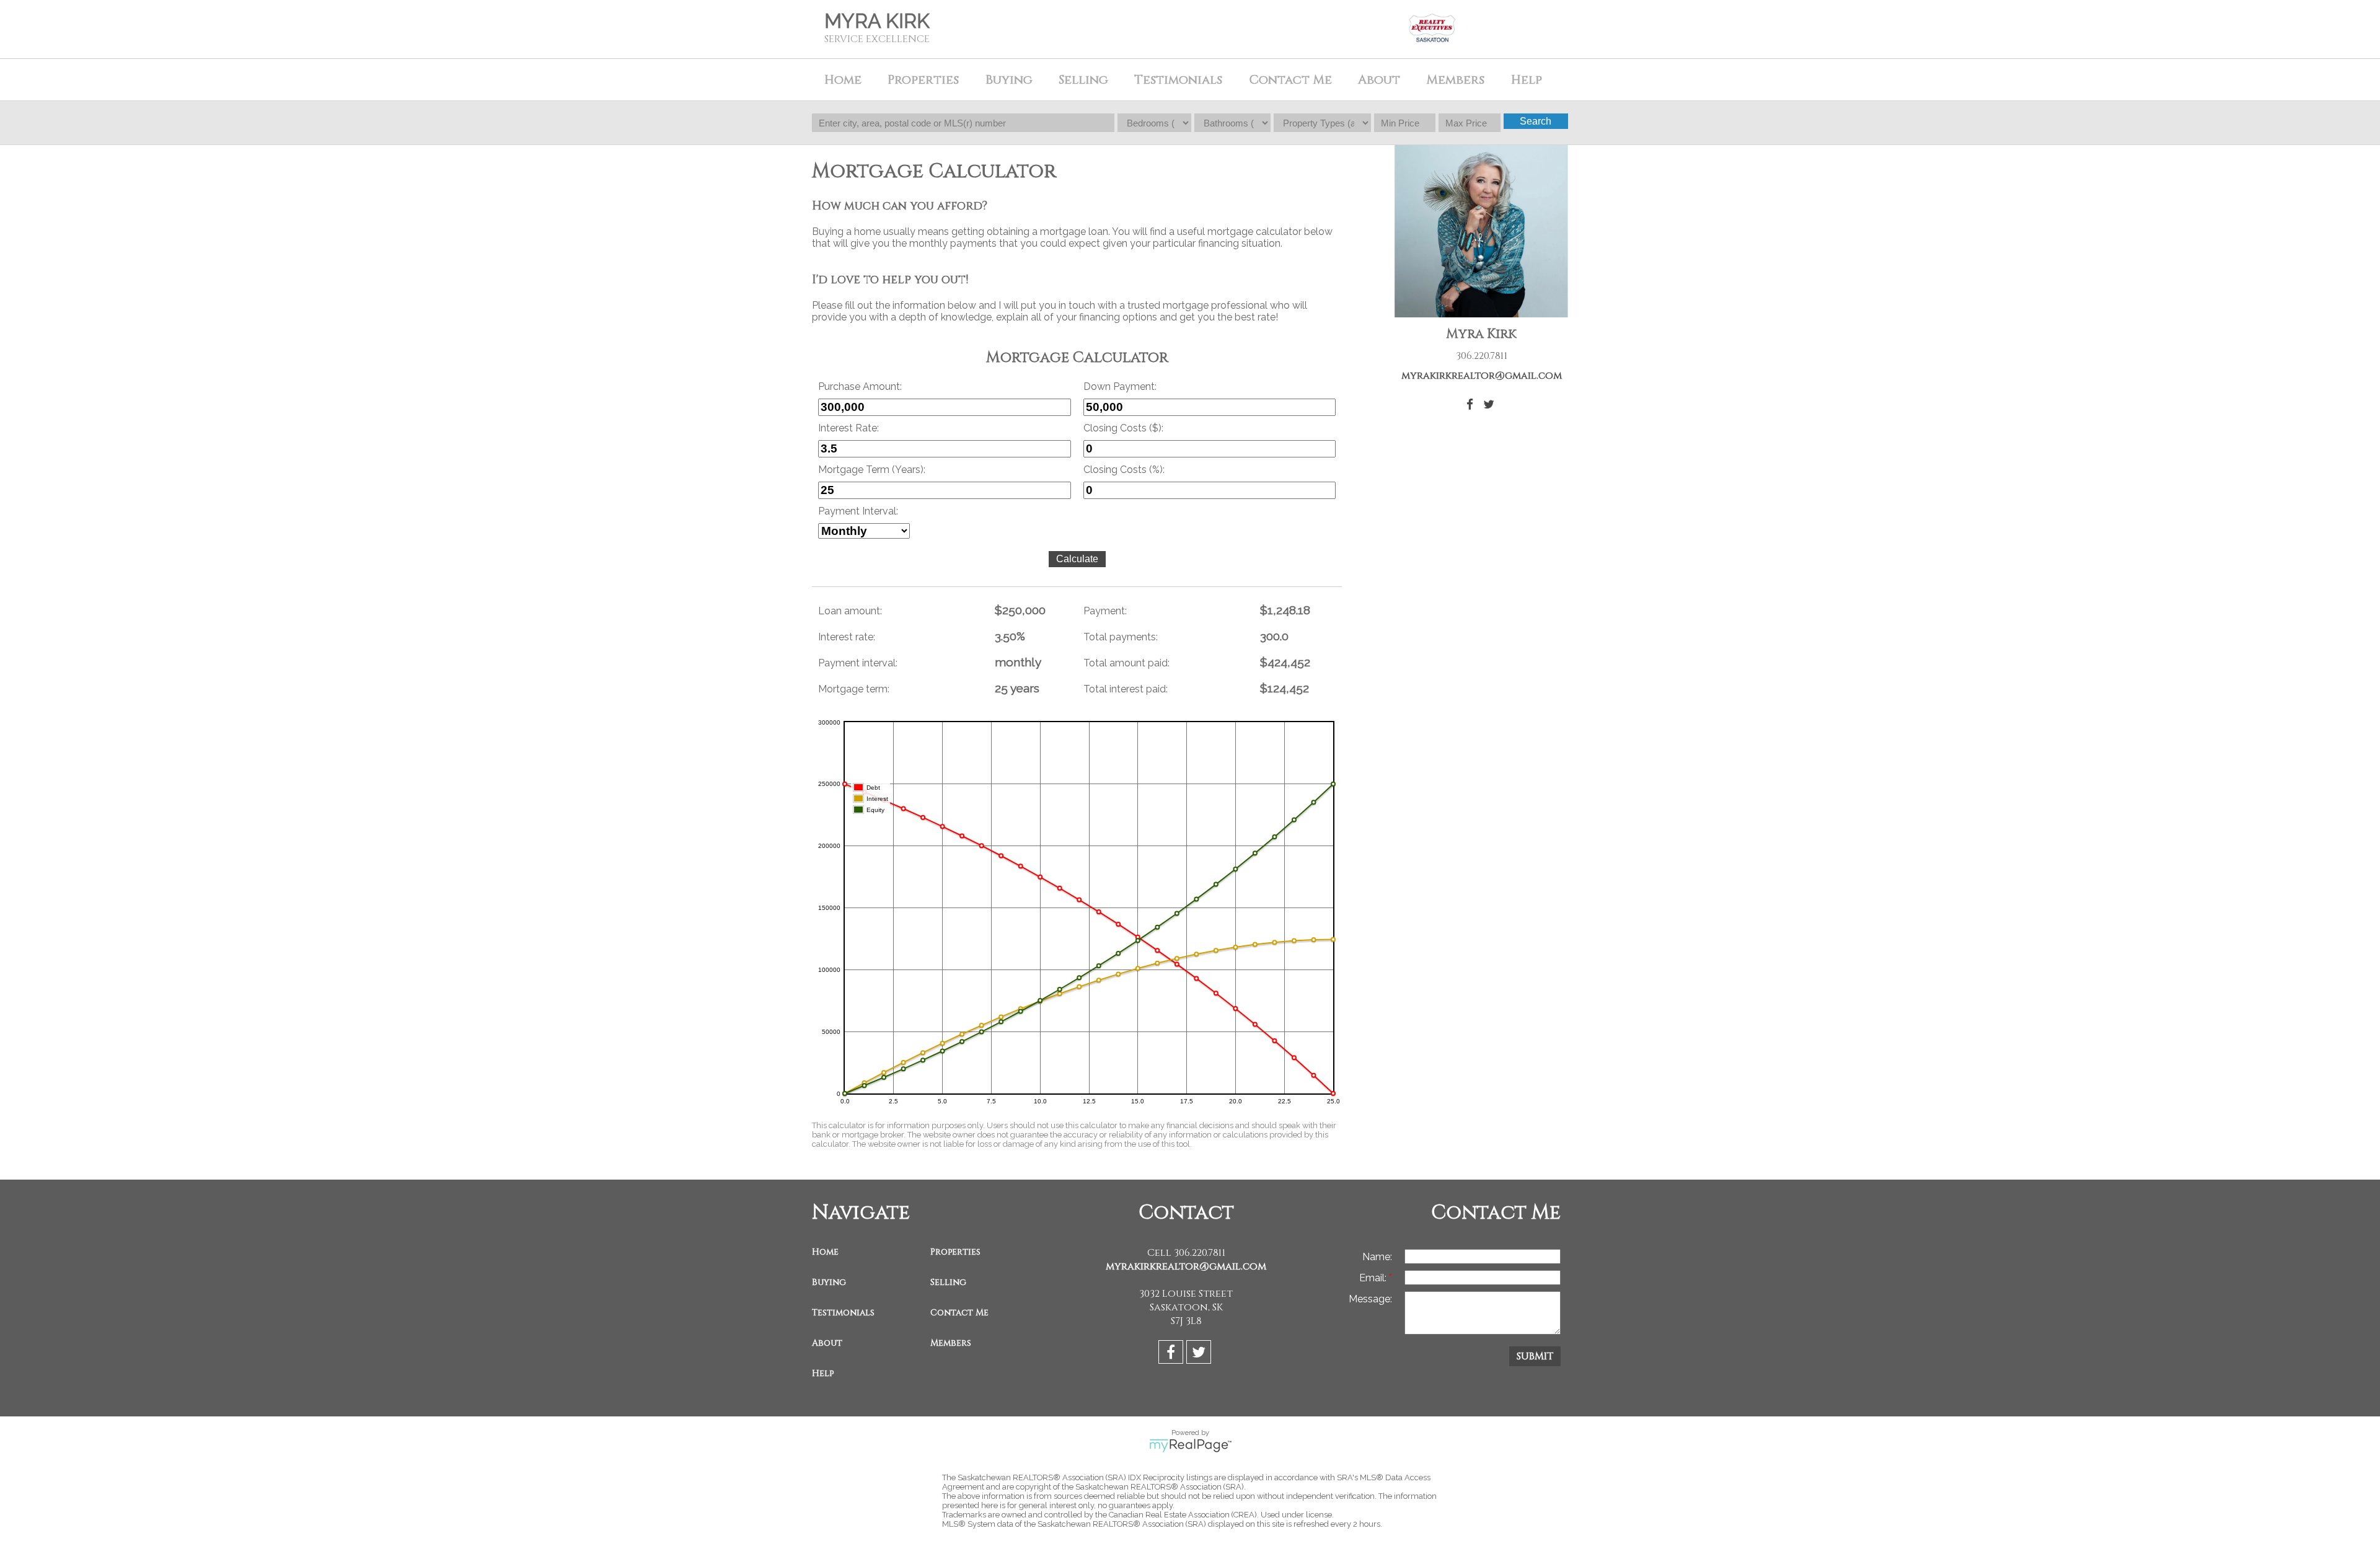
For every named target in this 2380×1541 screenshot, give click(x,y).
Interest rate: (847, 637)
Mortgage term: (854, 689)
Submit (1535, 1356)
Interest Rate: (848, 428)
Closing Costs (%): (1124, 470)
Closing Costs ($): (1123, 428)
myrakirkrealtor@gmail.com (1482, 376)
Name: (1377, 1257)
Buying (829, 1282)
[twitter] (1200, 1354)
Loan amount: (850, 611)
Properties (955, 1252)
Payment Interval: (858, 511)
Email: (1374, 1278)
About (827, 1343)
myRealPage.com (1190, 1446)
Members (951, 1343)
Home (843, 80)
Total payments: (1121, 637)
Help (1527, 80)
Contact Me (1290, 80)
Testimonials (1178, 80)
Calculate (1077, 559)
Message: (1370, 1299)
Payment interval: (858, 663)
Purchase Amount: (860, 386)
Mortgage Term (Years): (872, 470)
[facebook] (1172, 1354)
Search (1536, 121)
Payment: (1105, 611)
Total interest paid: (1126, 689)
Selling (948, 1282)
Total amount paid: (1126, 663)
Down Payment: (1120, 386)
